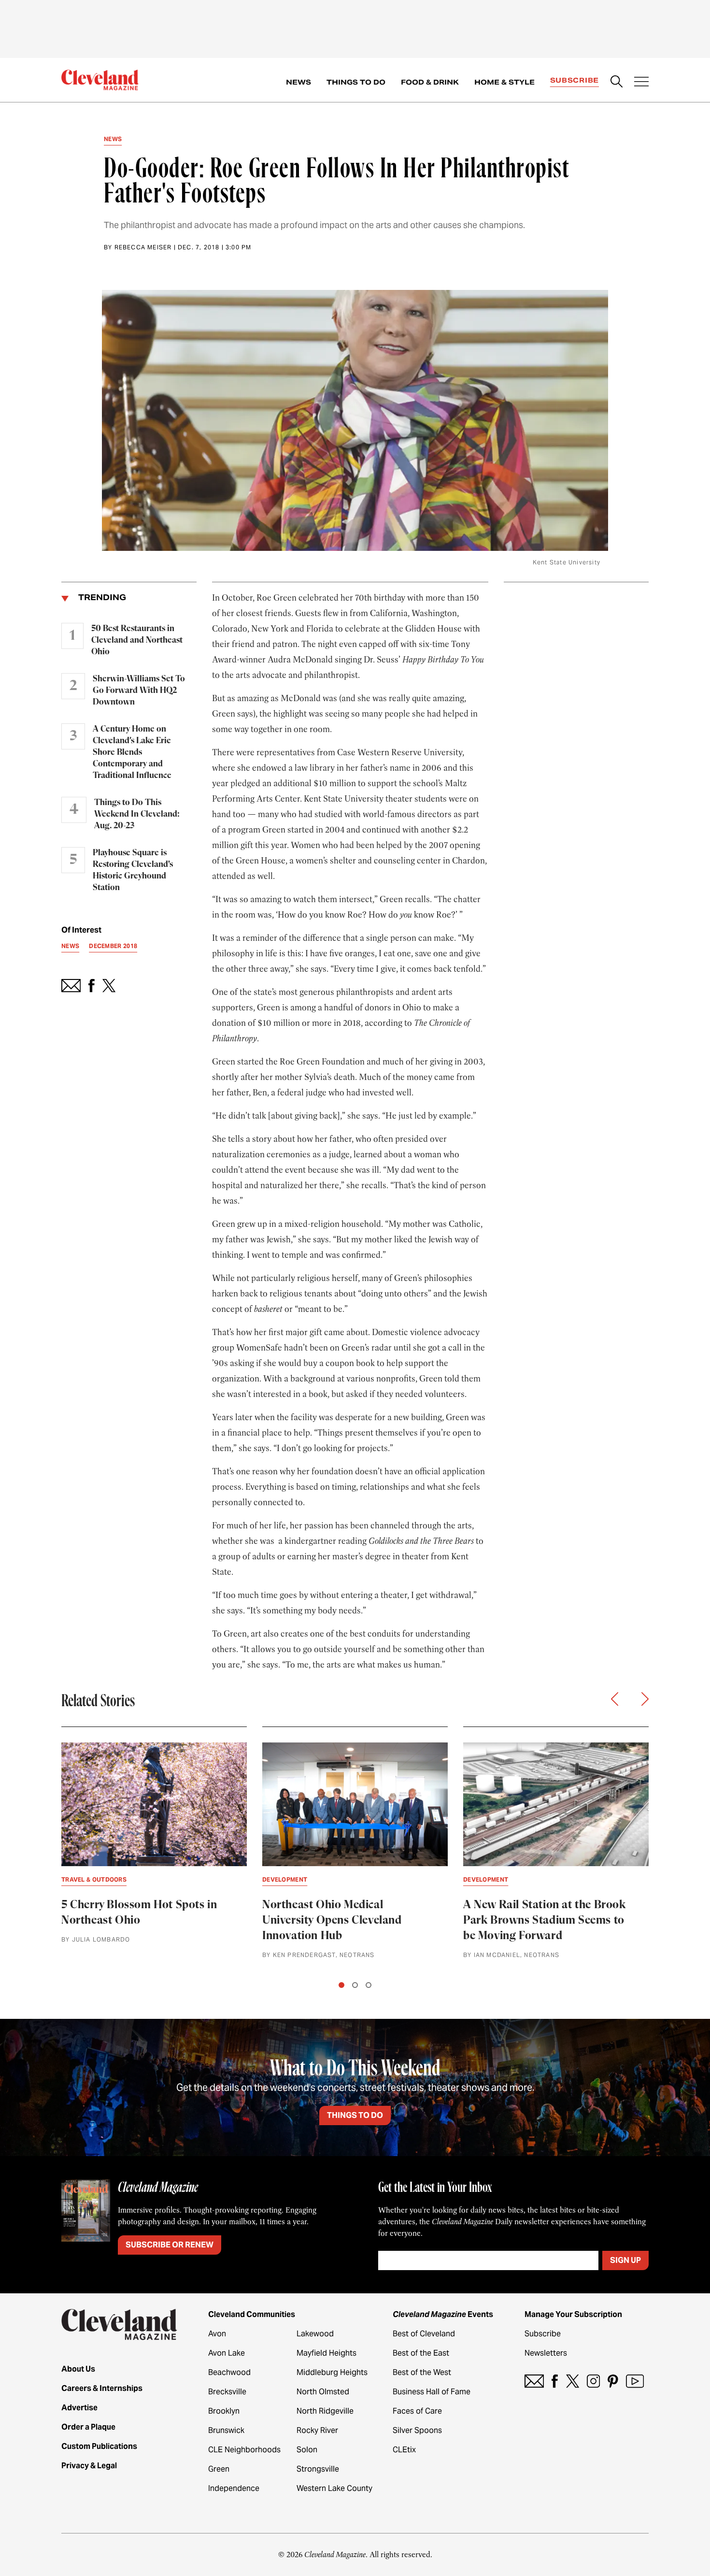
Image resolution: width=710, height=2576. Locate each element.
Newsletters (546, 2353)
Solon (307, 2450)
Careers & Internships (102, 2388)
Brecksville (227, 2392)
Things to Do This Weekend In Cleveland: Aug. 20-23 (137, 814)
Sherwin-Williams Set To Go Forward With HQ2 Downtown (139, 691)
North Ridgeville (325, 2411)
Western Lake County (334, 2488)
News (298, 82)
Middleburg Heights (332, 2372)
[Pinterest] (613, 2381)
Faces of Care (417, 2411)
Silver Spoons (417, 2430)
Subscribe (575, 80)
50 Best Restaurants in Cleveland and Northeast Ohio (137, 640)
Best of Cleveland (424, 2334)
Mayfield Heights (327, 2353)
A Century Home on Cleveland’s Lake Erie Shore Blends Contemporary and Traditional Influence (132, 752)
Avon (217, 2334)
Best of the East (421, 2353)
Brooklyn (224, 2411)
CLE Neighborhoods (244, 2450)
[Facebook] (555, 2381)
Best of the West (422, 2372)
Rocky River (317, 2430)
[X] (573, 2381)
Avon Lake (227, 2353)
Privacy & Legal (89, 2466)
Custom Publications (99, 2446)
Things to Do (356, 82)
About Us (78, 2369)
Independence (234, 2488)
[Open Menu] (641, 83)
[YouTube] (635, 2381)
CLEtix (404, 2450)
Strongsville (318, 2469)
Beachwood (229, 2372)
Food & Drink (430, 82)
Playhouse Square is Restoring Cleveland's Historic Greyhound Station (133, 870)
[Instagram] (593, 2381)
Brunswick (226, 2430)
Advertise (79, 2408)
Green (219, 2469)
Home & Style (504, 82)
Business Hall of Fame (432, 2392)
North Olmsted (323, 2392)
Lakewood (315, 2334)
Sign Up (625, 2260)
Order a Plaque (88, 2427)
